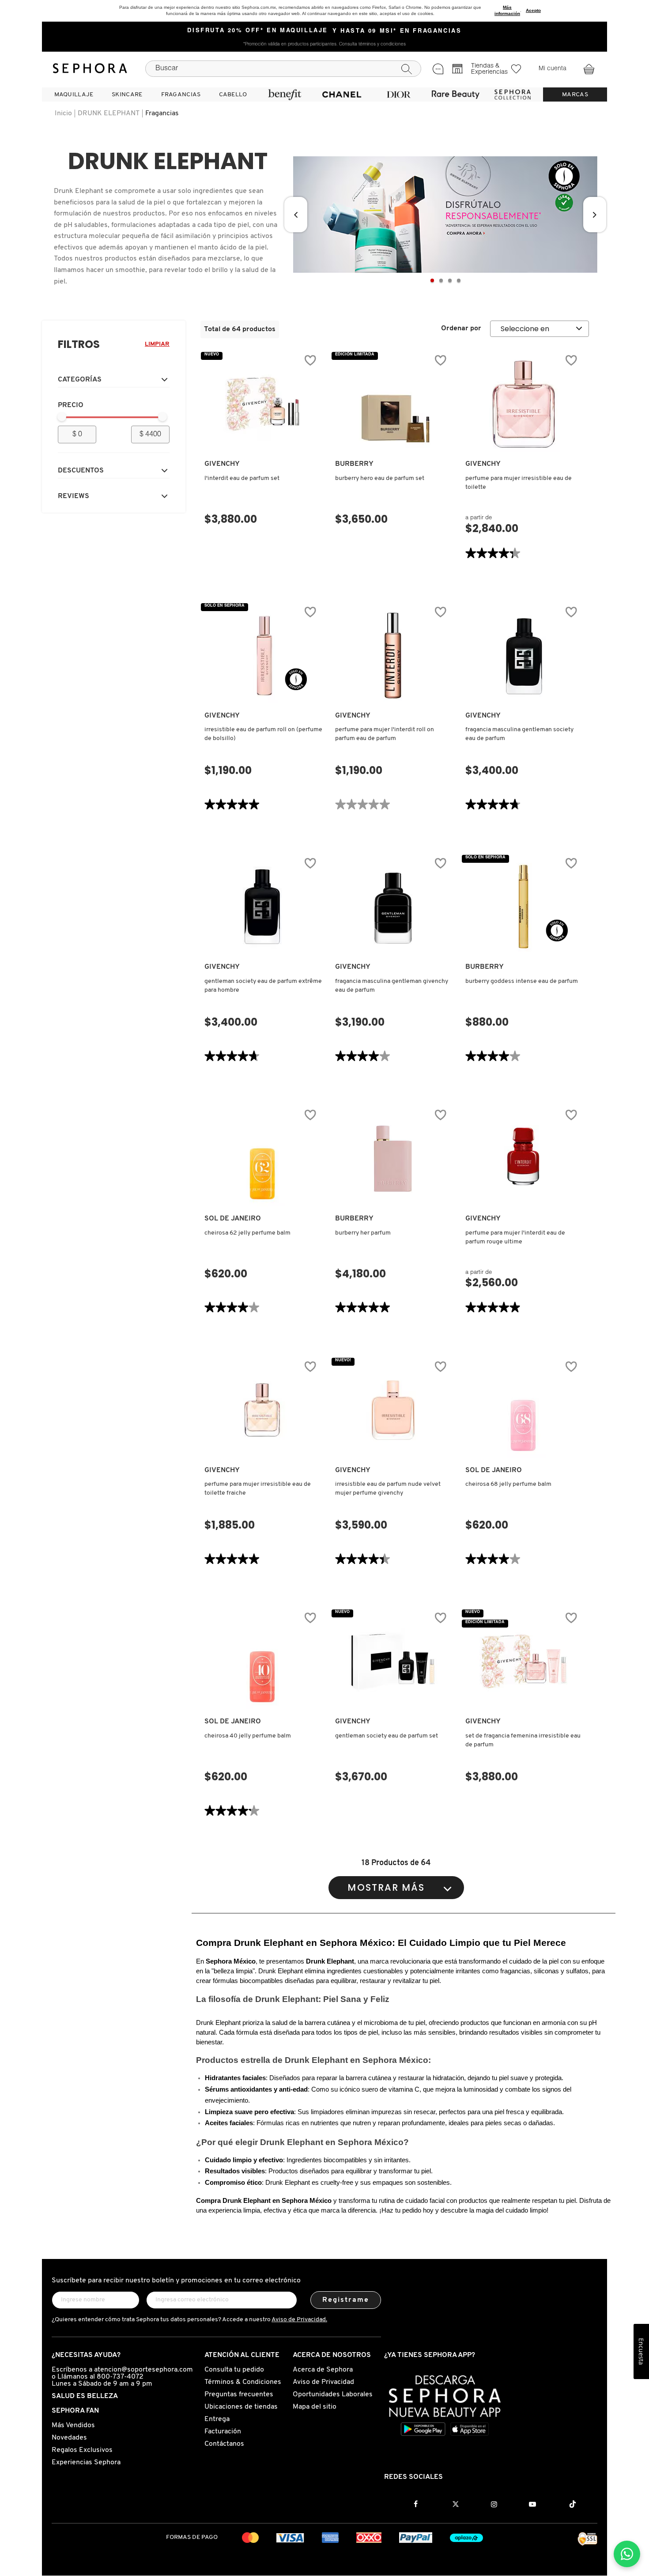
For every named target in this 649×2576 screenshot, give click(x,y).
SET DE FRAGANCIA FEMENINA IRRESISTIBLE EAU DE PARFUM (523, 1740)
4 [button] (459, 280)
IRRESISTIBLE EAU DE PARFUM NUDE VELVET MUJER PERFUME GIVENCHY (388, 1489)
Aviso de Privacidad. (299, 2320)
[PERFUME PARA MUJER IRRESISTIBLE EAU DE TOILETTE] (523, 404)
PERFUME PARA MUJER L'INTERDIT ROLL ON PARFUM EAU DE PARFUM (385, 734)
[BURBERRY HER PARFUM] (393, 1159)
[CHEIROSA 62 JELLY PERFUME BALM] (262, 1159)
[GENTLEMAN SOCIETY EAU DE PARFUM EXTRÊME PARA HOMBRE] (262, 907)
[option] (445, 215)
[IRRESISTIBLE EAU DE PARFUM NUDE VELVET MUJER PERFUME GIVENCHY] (393, 1410)
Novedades (69, 2438)
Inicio (63, 113)
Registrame (346, 2300)
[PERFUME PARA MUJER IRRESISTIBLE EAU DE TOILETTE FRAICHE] (262, 1410)
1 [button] (432, 280)
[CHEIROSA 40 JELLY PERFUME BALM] (262, 1662)
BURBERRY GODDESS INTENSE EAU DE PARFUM (522, 981)
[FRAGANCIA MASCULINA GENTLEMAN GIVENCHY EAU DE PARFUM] (393, 907)
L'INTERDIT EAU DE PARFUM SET (242, 478)
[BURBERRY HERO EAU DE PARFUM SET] (393, 404)
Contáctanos (224, 2444)
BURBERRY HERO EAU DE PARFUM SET (380, 478)
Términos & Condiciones (243, 2382)
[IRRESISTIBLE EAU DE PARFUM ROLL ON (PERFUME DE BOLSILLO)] (262, 656)
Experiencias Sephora (86, 2463)
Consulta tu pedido (234, 2370)
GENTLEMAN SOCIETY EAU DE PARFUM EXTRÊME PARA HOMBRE (263, 986)
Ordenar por (461, 329)
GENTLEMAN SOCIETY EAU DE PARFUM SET (387, 1736)
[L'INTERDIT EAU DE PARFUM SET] (262, 404)
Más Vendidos (73, 2425)
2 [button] (441, 280)
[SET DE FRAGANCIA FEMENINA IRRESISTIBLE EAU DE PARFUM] (523, 1662)
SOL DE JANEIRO (233, 1219)
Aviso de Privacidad (323, 2382)
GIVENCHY (222, 464)
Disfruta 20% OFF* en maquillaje (258, 31)
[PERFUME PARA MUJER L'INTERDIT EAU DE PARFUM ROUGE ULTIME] (523, 1159)
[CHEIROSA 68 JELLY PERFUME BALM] (523, 1410)
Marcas (575, 95)
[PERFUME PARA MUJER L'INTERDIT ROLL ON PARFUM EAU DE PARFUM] (393, 656)
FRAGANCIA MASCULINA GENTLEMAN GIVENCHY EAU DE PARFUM (392, 986)
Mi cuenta (553, 69)
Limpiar (157, 344)
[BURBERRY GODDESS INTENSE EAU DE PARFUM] (523, 907)
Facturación (223, 2432)
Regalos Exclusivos (82, 2450)
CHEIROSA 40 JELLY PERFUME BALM (248, 1736)
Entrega (217, 2419)
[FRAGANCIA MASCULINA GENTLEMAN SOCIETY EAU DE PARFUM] (523, 656)
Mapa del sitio (315, 2407)
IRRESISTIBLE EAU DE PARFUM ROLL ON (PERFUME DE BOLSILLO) (263, 734)
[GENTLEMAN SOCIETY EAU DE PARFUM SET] (393, 1662)
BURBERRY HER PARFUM (363, 1233)
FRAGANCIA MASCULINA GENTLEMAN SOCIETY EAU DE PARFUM (519, 734)
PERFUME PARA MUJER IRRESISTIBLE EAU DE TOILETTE (519, 483)
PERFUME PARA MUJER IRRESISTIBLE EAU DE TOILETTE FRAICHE (258, 1489)
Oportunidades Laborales (333, 2395)
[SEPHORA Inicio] (90, 68)
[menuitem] (74, 94)
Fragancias (162, 113)
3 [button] (450, 280)
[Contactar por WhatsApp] (627, 2554)
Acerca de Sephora (323, 2370)
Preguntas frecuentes (239, 2395)
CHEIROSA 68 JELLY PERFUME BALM (508, 1484)
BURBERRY (354, 464)
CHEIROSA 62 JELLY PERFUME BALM (247, 1233)
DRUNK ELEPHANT (109, 113)
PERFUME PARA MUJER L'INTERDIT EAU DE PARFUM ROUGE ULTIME (515, 1237)
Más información (507, 10)
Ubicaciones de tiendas (241, 2407)
